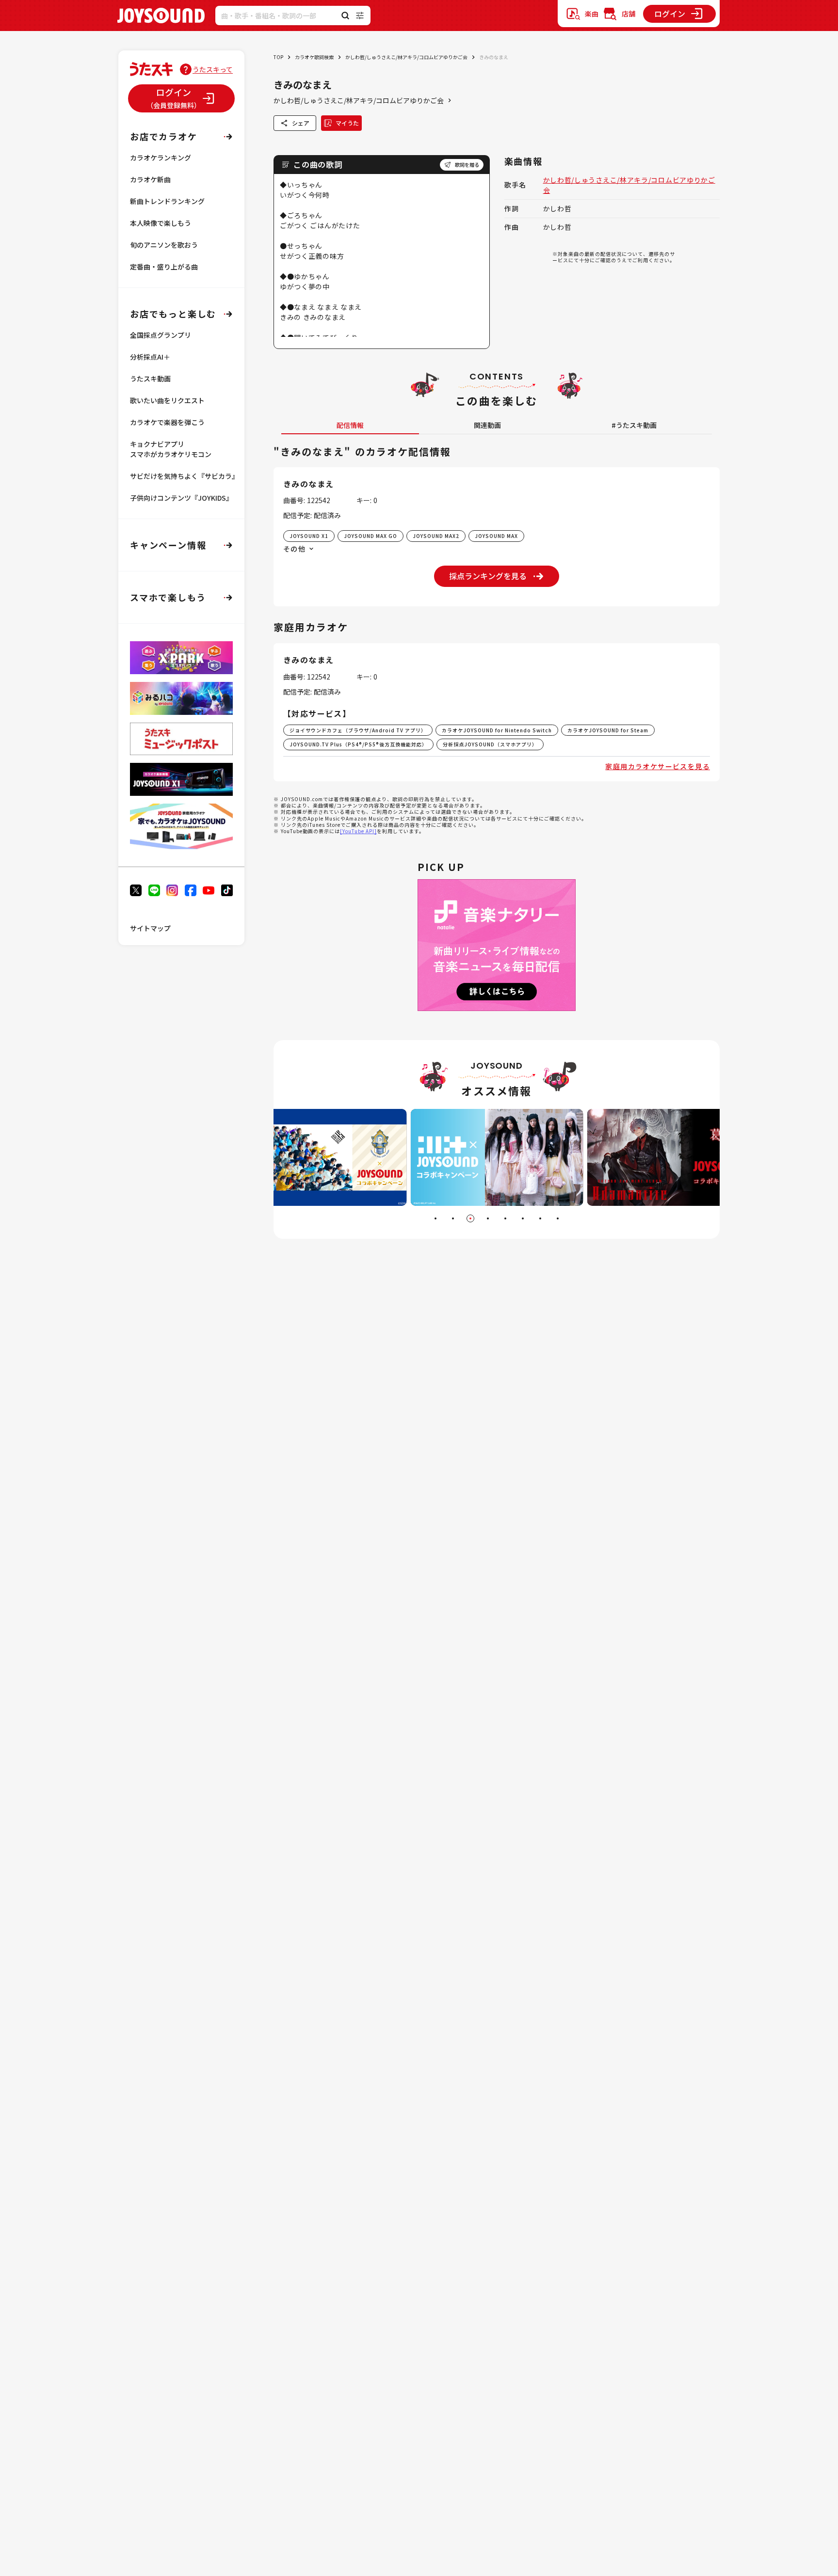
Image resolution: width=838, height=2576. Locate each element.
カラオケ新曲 (150, 179)
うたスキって (213, 69)
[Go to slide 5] (505, 1218)
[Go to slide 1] (435, 1218)
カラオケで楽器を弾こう (167, 422)
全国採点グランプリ (161, 335)
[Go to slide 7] (540, 1218)
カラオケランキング (161, 158)
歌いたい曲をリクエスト (167, 400)
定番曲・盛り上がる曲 (164, 267)
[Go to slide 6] (523, 1218)
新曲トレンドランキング (167, 201)
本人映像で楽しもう (161, 223)
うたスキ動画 (150, 379)
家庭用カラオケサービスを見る (658, 766)
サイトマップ (150, 928)
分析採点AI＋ (150, 357)
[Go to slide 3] (470, 1218)
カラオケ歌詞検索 (314, 57)
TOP (278, 57)
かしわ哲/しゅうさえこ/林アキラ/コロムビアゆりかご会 (406, 57)
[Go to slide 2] (453, 1218)
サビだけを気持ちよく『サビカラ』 (184, 476)
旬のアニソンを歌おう (164, 245)
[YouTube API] (358, 831)
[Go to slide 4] (488, 1218)
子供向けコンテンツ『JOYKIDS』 (181, 498)
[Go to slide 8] (558, 1218)
